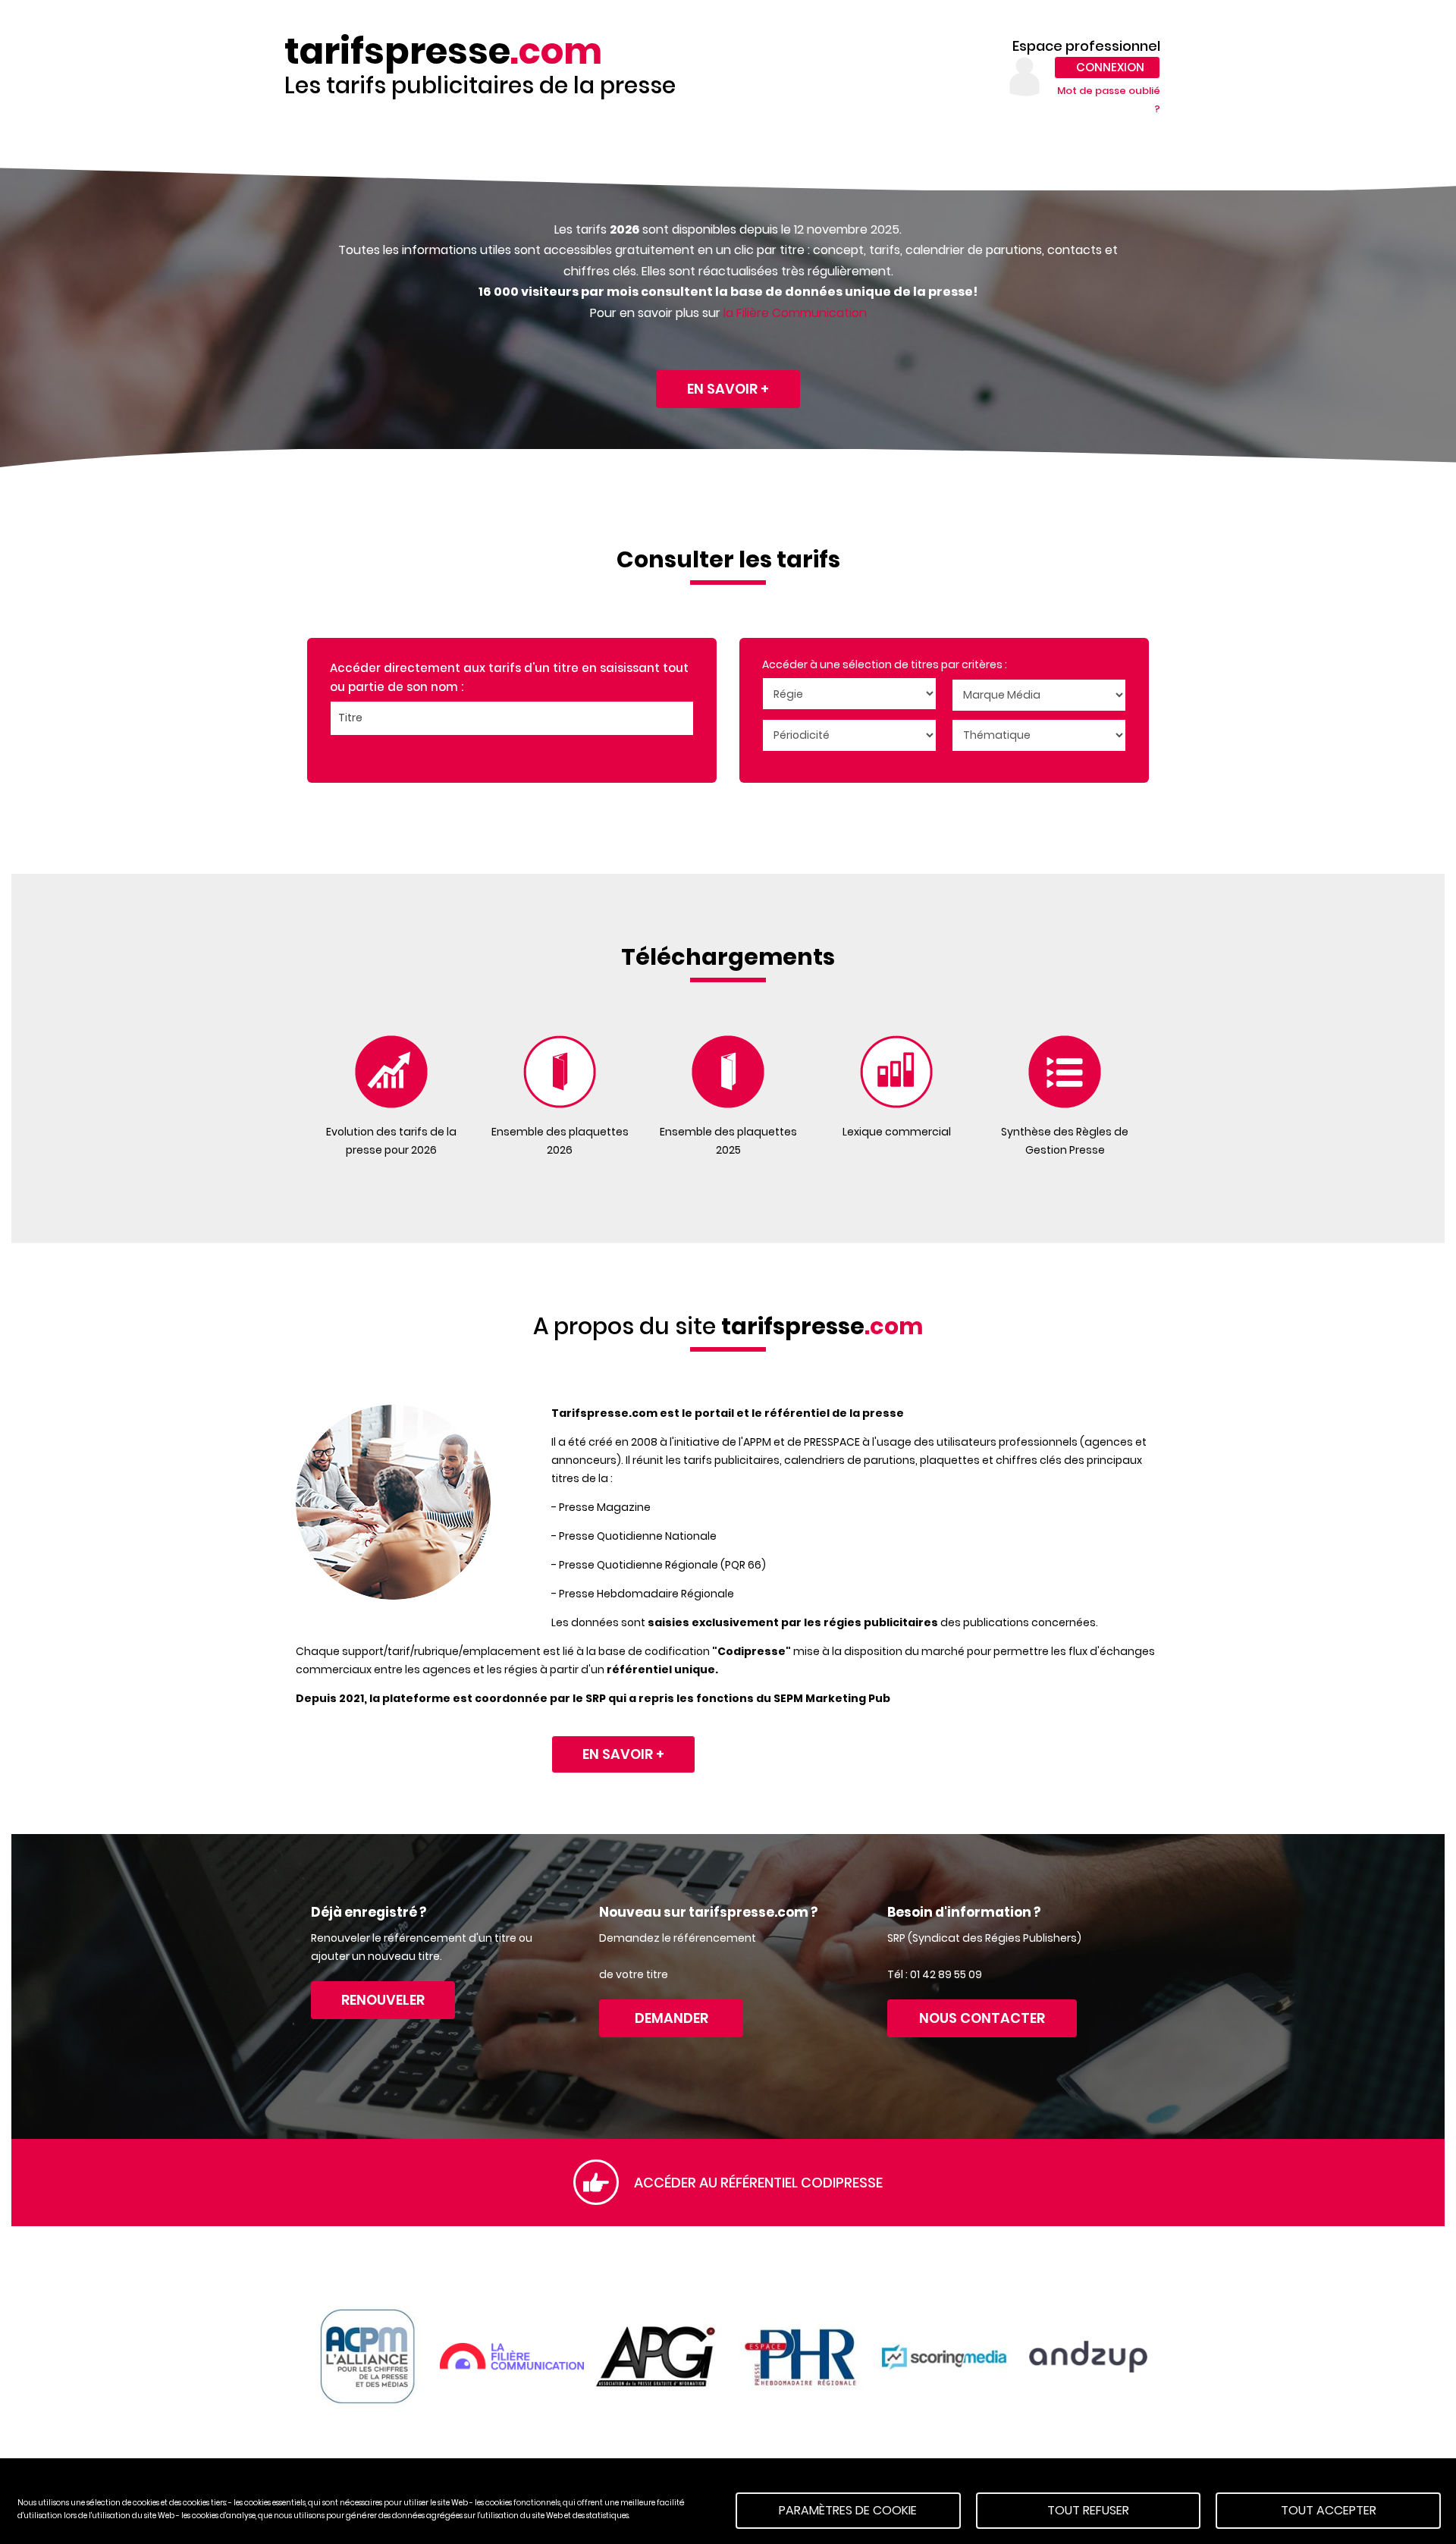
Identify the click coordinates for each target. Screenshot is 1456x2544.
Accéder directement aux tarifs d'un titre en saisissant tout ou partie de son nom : (509, 678)
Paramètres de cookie (848, 2510)
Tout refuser (1088, 2510)
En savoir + (728, 389)
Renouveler (383, 2000)
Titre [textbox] (350, 718)
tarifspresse (443, 52)
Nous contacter (982, 2018)
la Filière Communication (795, 313)
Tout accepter (1329, 2510)
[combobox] (512, 718)
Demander (672, 2018)
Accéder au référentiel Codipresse (758, 2183)
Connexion (1110, 67)
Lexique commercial (897, 1132)
